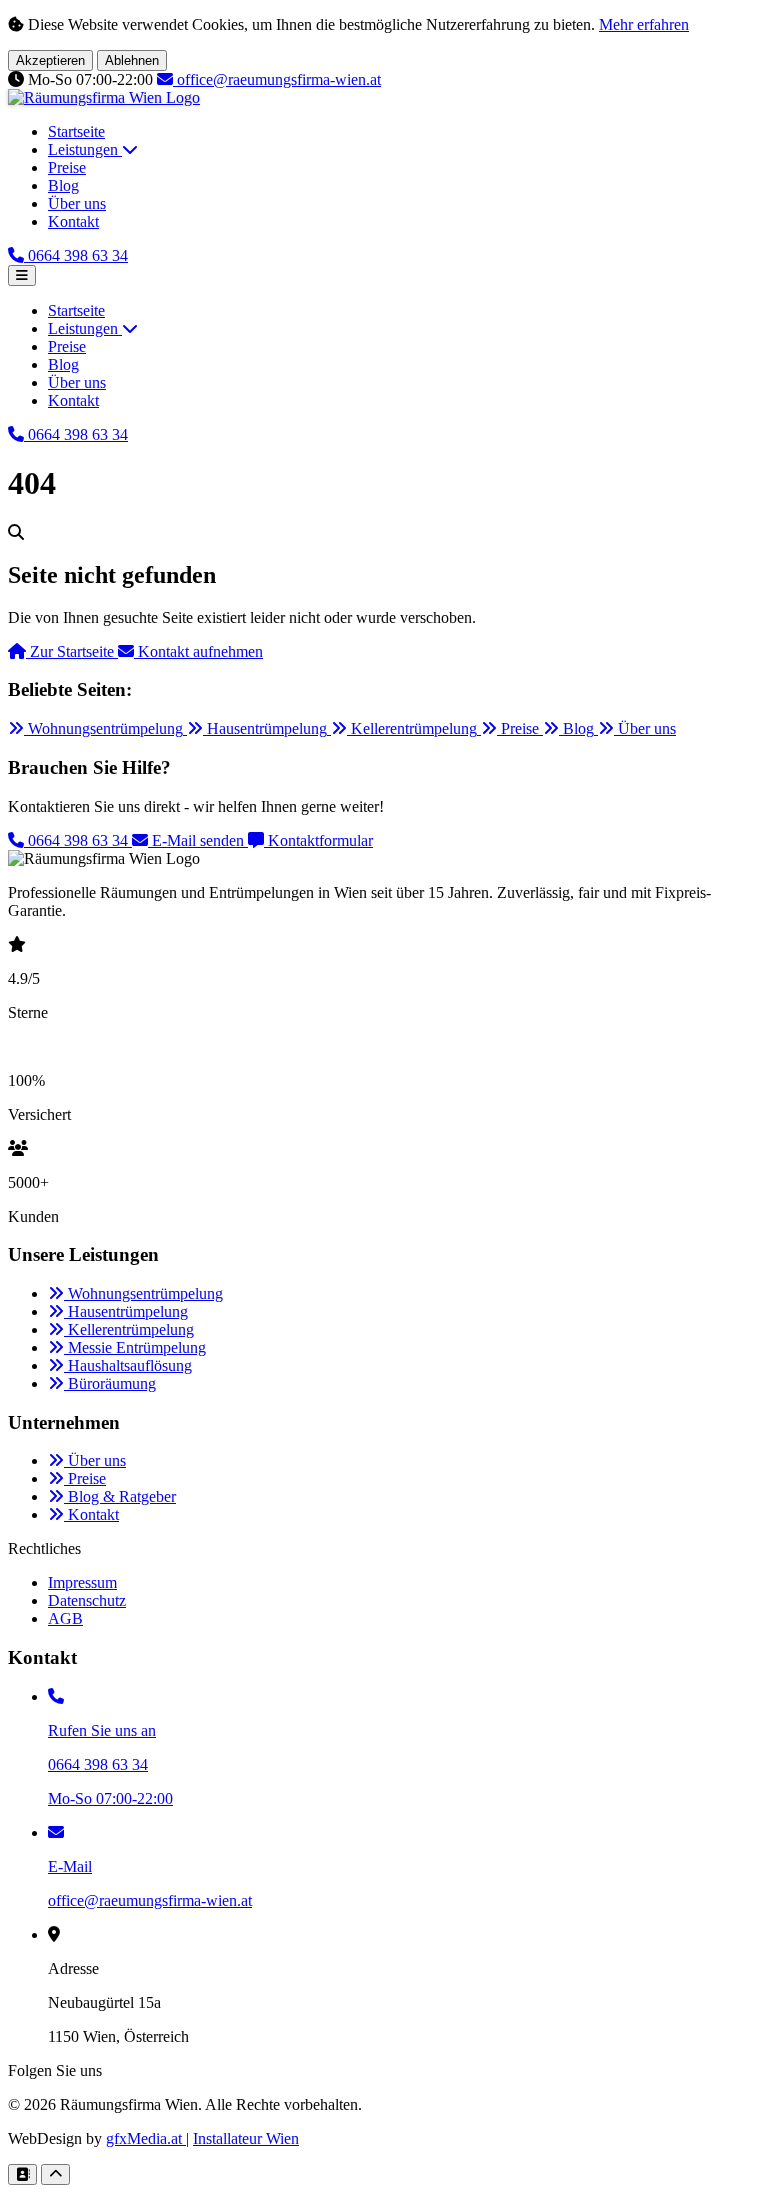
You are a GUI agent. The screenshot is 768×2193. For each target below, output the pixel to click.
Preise (67, 167)
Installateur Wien (246, 2138)
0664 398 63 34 (78, 840)
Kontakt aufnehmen (198, 651)
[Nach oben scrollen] (55, 2174)
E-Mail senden (198, 840)
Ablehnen (132, 60)
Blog (63, 185)
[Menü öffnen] (22, 275)
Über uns (77, 203)
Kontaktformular (318, 840)
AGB (65, 1618)
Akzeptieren (50, 60)
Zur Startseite (72, 651)
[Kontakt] (22, 2174)
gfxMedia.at (146, 2138)
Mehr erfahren (644, 24)
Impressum (82, 1582)
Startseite (76, 131)
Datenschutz (87, 1600)
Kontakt (73, 221)
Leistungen (85, 149)
